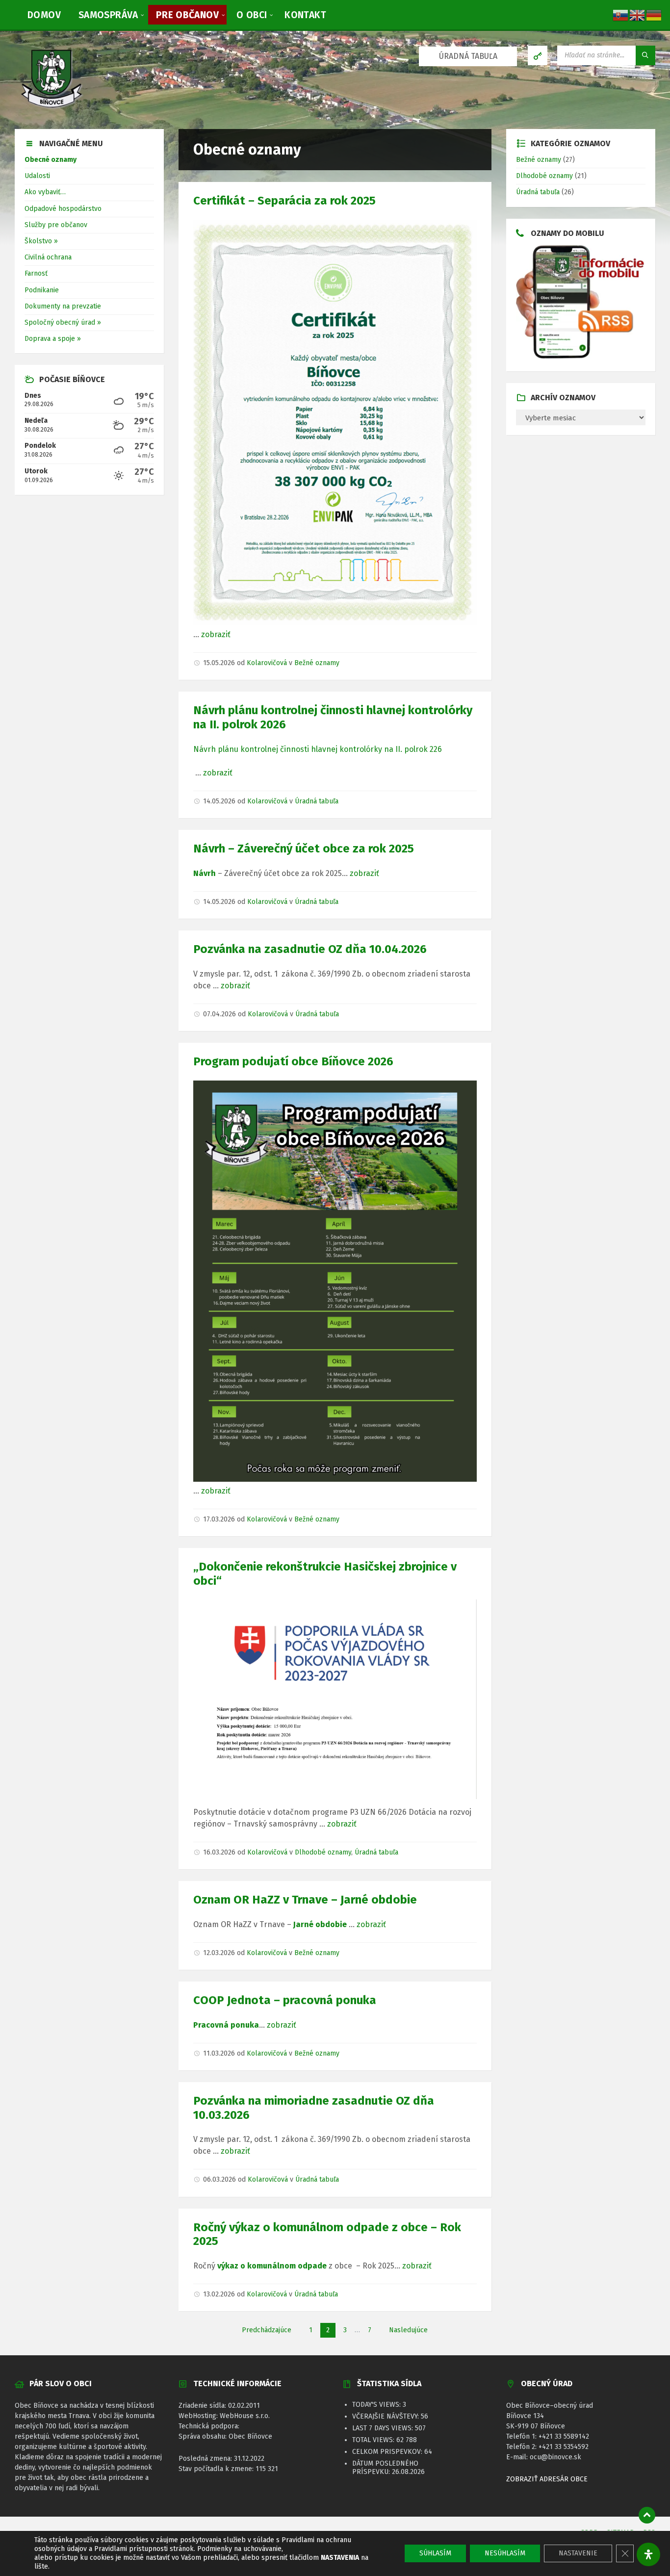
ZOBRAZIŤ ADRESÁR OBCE (547, 2479)
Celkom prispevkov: (388, 2452)
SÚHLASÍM (435, 2553)
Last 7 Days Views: (384, 2428)
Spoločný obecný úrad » (63, 322)
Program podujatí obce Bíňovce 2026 (293, 1061)
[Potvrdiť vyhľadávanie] (645, 55)
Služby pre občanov (56, 225)
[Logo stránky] (52, 109)
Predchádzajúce (267, 2330)
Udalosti (37, 176)
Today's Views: (377, 2405)
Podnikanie (42, 290)
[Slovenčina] (621, 14)
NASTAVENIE (578, 2553)
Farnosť (36, 273)
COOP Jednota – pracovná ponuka (285, 2000)
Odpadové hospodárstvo (63, 209)
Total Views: (374, 2440)
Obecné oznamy (51, 160)
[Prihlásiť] (538, 55)
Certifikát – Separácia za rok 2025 (284, 201)
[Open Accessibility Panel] (648, 2554)
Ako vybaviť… (45, 192)
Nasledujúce (408, 2330)
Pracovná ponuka (226, 2025)
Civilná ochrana (48, 257)
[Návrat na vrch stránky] (647, 2515)
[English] (638, 14)
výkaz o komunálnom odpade (271, 2266)
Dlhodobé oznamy (323, 1852)
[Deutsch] (654, 14)
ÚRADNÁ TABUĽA (468, 56)
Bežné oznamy (317, 663)
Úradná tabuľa (317, 801)
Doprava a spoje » (53, 339)
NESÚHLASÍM (505, 2553)
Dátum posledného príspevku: (385, 2468)
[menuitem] (44, 15)
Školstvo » (41, 241)
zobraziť (216, 634)
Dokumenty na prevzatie (63, 306)
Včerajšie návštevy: (387, 2416)
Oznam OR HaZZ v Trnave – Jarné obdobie (305, 1900)
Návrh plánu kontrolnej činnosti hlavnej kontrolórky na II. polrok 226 (318, 749)
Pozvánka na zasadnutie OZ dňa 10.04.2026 (310, 949)
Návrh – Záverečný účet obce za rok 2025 (304, 849)
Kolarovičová (267, 663)
